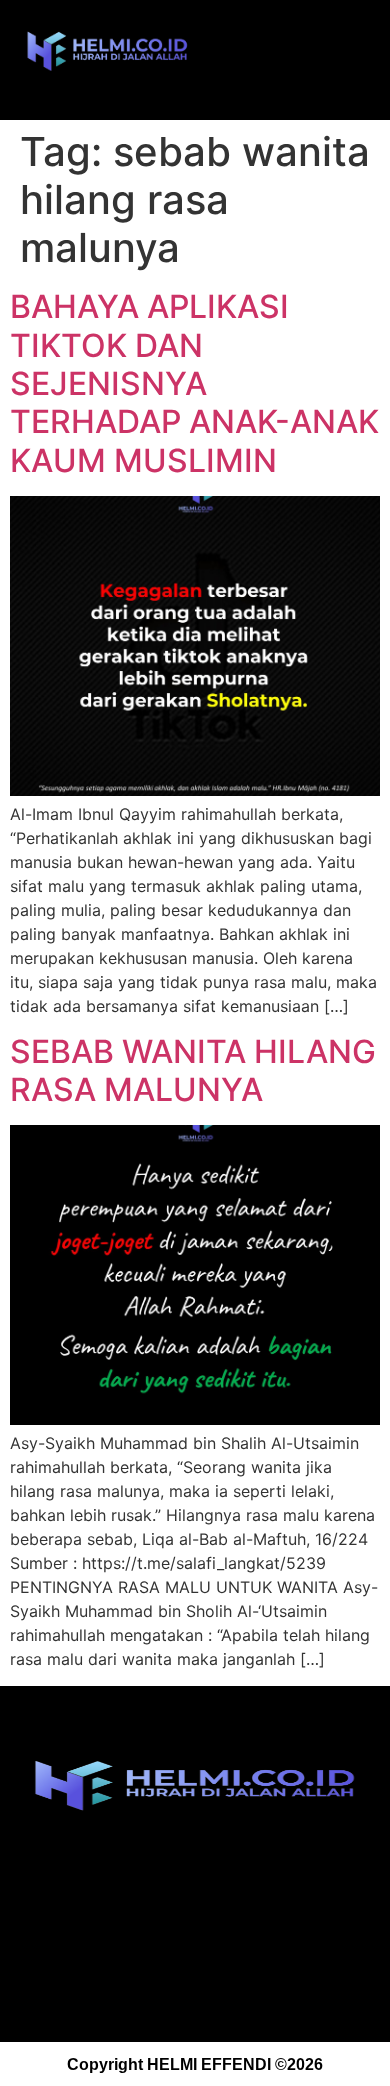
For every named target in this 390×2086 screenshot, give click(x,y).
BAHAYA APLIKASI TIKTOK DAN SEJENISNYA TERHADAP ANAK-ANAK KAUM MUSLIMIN (194, 383)
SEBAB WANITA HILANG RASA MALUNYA (193, 1070)
